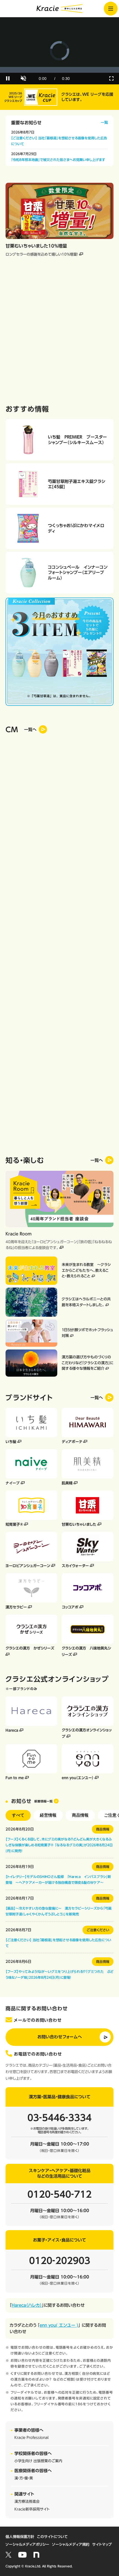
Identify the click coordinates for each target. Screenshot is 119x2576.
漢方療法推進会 (27, 2501)
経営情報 (48, 1815)
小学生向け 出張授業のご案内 (38, 2461)
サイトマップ (102, 2544)
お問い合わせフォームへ (60, 2037)
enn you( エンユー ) (59, 2325)
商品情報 (80, 1815)
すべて (18, 1815)
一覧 (104, 123)
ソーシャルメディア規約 (71, 2544)
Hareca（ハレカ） (27, 2305)
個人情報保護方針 (20, 2537)
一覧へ (97, 1160)
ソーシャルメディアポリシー (27, 2544)
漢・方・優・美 (24, 2478)
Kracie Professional (32, 2438)
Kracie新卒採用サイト (32, 2509)
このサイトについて (52, 2537)
